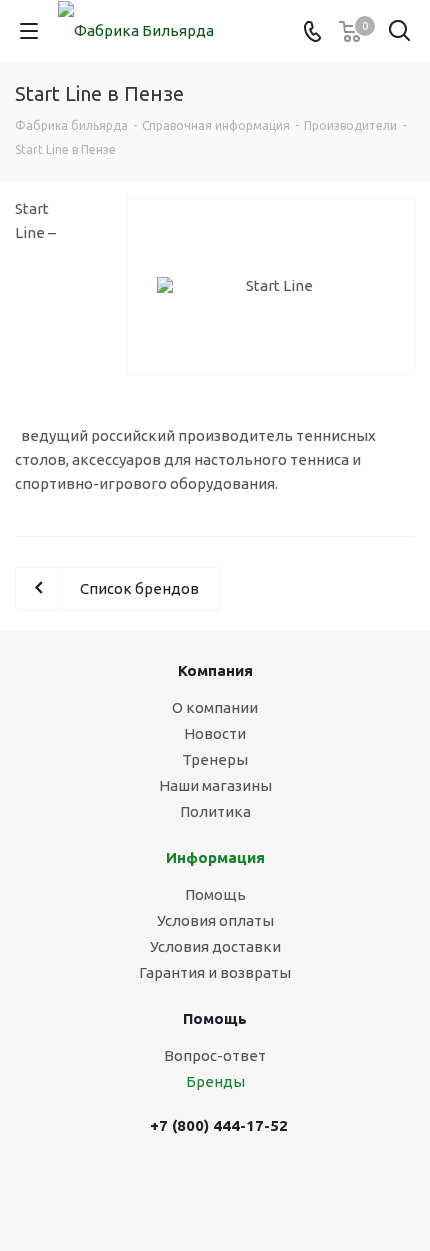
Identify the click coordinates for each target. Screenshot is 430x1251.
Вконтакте (198, 1188)
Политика (215, 811)
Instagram (248, 1188)
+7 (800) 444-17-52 (219, 1125)
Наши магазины (215, 785)
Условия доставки (215, 946)
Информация (215, 857)
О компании (215, 707)
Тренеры (215, 759)
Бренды (215, 1081)
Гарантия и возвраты (215, 972)
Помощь (215, 894)
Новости (215, 733)
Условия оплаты (215, 920)
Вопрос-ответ (215, 1055)
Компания (215, 670)
